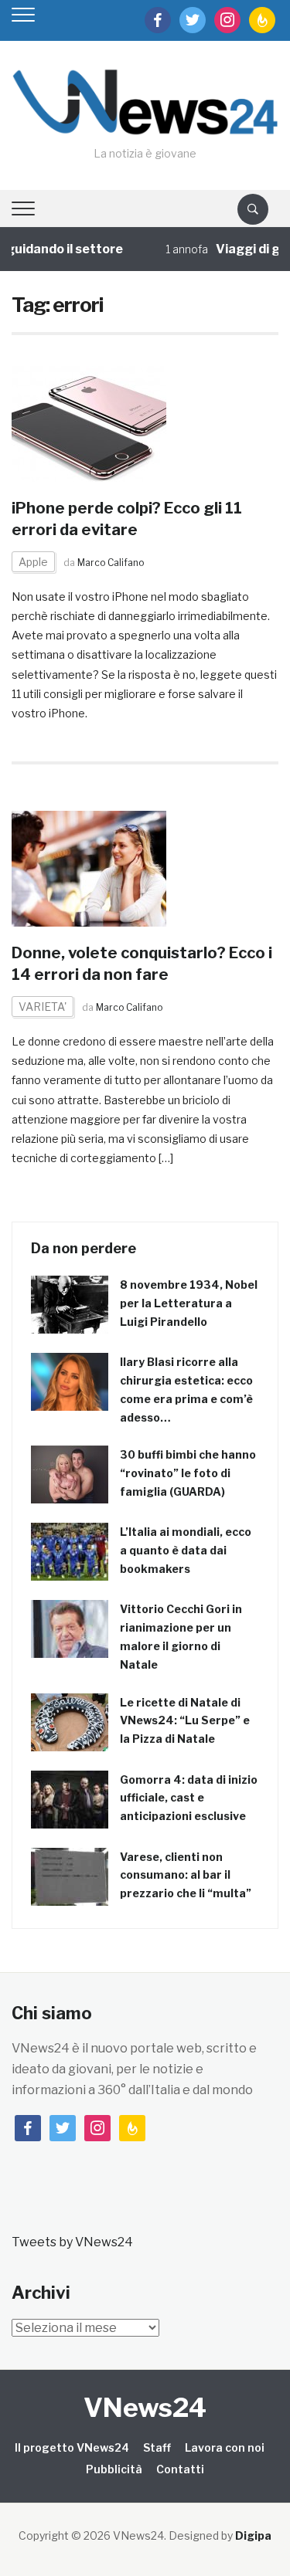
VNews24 (145, 2407)
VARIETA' (43, 1007)
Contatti (180, 2469)
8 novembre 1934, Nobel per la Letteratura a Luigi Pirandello (189, 1303)
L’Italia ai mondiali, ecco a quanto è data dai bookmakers (186, 1550)
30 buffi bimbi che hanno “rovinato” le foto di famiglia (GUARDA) (188, 1473)
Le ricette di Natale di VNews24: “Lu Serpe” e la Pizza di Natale (185, 1721)
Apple (33, 562)
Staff (157, 2447)
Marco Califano (111, 563)
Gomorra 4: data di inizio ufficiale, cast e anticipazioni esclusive (189, 1798)
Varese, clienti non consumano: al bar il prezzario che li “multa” (186, 1875)
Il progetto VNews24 (72, 2447)
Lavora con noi (225, 2447)
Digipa (253, 2535)
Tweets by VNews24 (72, 2242)
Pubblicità (114, 2469)
